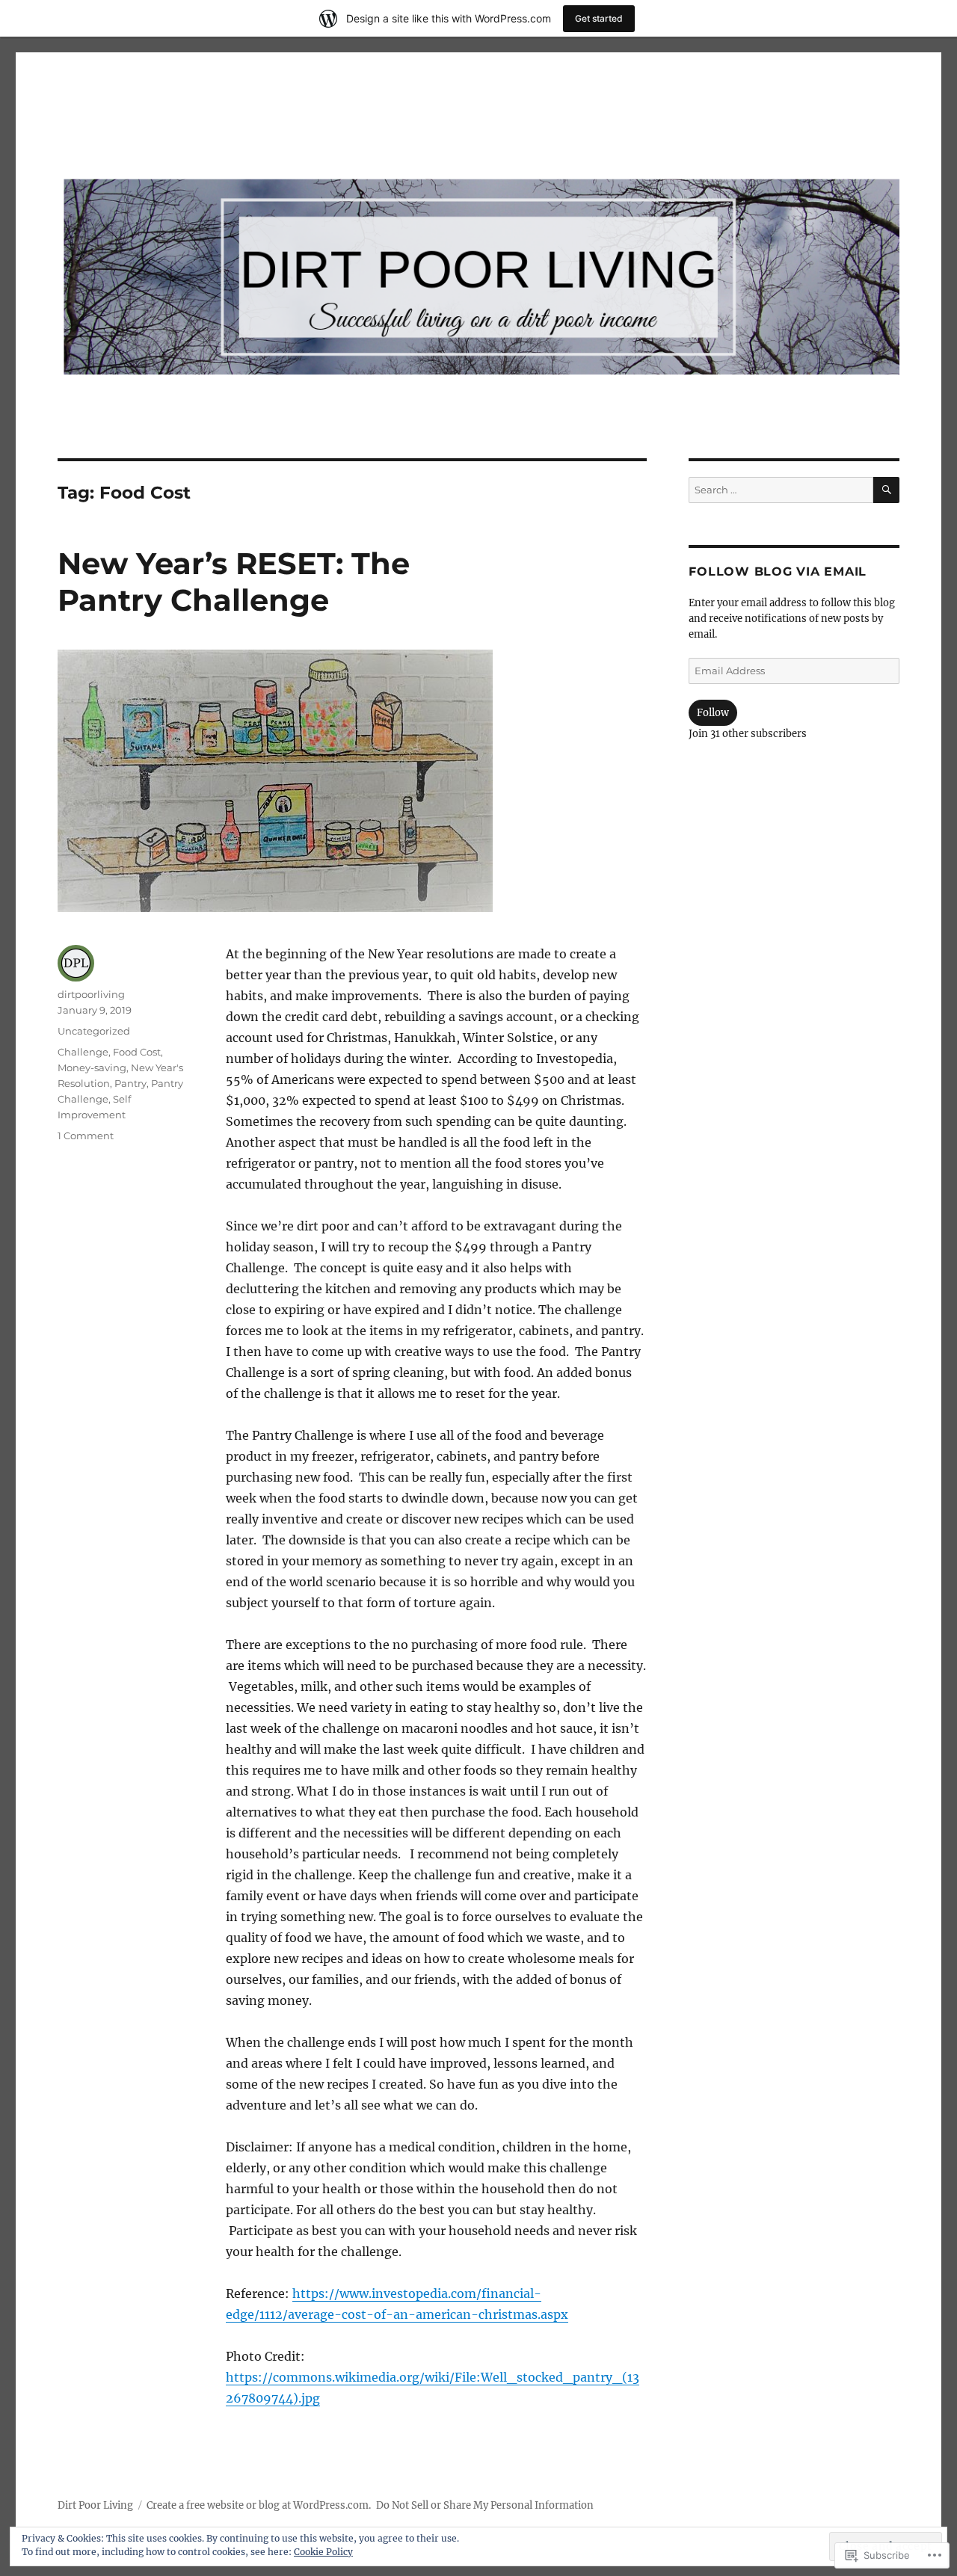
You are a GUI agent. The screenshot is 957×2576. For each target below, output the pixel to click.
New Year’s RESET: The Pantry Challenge (234, 582)
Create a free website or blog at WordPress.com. (259, 2505)
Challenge (83, 1052)
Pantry (130, 1083)
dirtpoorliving (91, 994)
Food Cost (137, 1052)
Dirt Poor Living (95, 2505)
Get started (599, 18)
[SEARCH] (886, 490)
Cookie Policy (323, 2552)
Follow (713, 713)
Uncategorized (94, 1031)
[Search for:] (781, 490)
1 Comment (86, 1136)
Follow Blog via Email (778, 571)
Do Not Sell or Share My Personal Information (485, 2505)
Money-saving (92, 1067)
